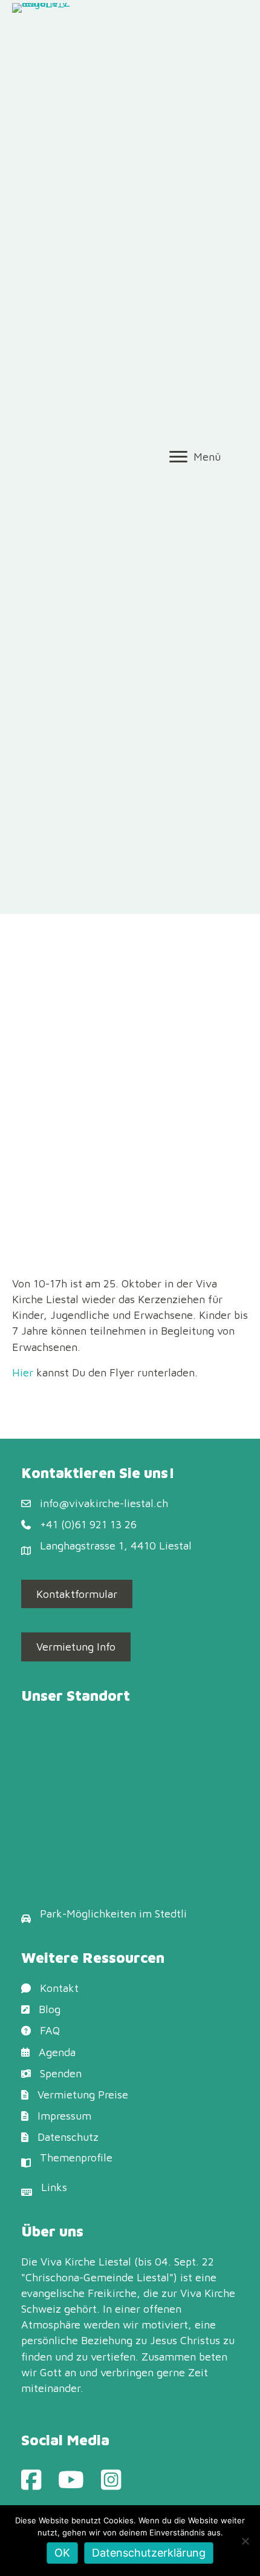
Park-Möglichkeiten (88, 1914)
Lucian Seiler (140, 1107)
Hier (23, 1372)
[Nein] (245, 2541)
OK (62, 2553)
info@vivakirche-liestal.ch (104, 1503)
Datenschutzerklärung (149, 2553)
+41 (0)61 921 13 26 (88, 1524)
